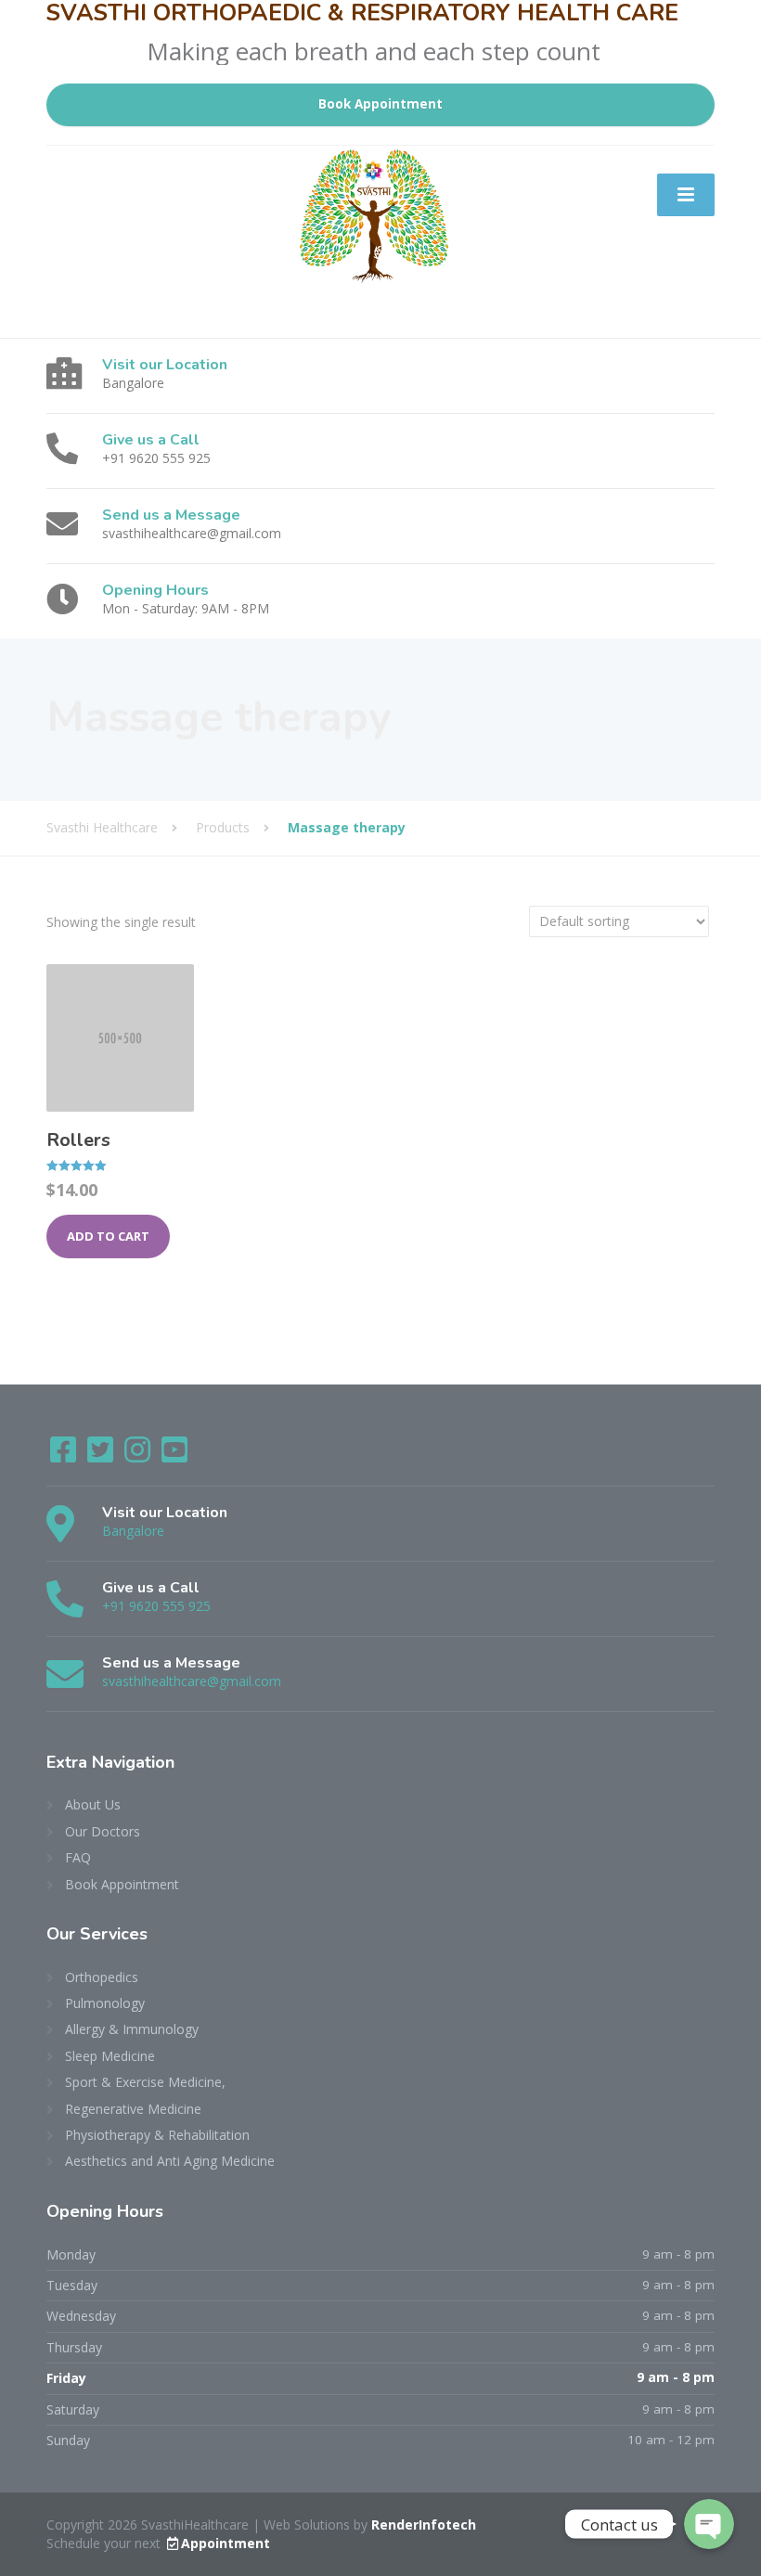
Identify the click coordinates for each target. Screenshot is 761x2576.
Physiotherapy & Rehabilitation (157, 2135)
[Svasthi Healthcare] (153, 166)
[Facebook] (65, 1455)
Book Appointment (380, 104)
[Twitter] (102, 1455)
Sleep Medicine (110, 2056)
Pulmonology (105, 2003)
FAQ (78, 1857)
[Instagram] (139, 1455)
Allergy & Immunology (132, 2029)
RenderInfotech (424, 2524)
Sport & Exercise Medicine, (145, 2082)
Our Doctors (103, 1831)
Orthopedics (102, 1977)
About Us (93, 1804)
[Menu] (686, 195)
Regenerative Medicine (133, 2109)
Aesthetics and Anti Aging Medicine (170, 2161)
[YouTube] (174, 1455)
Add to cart (108, 1236)
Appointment (226, 2543)
